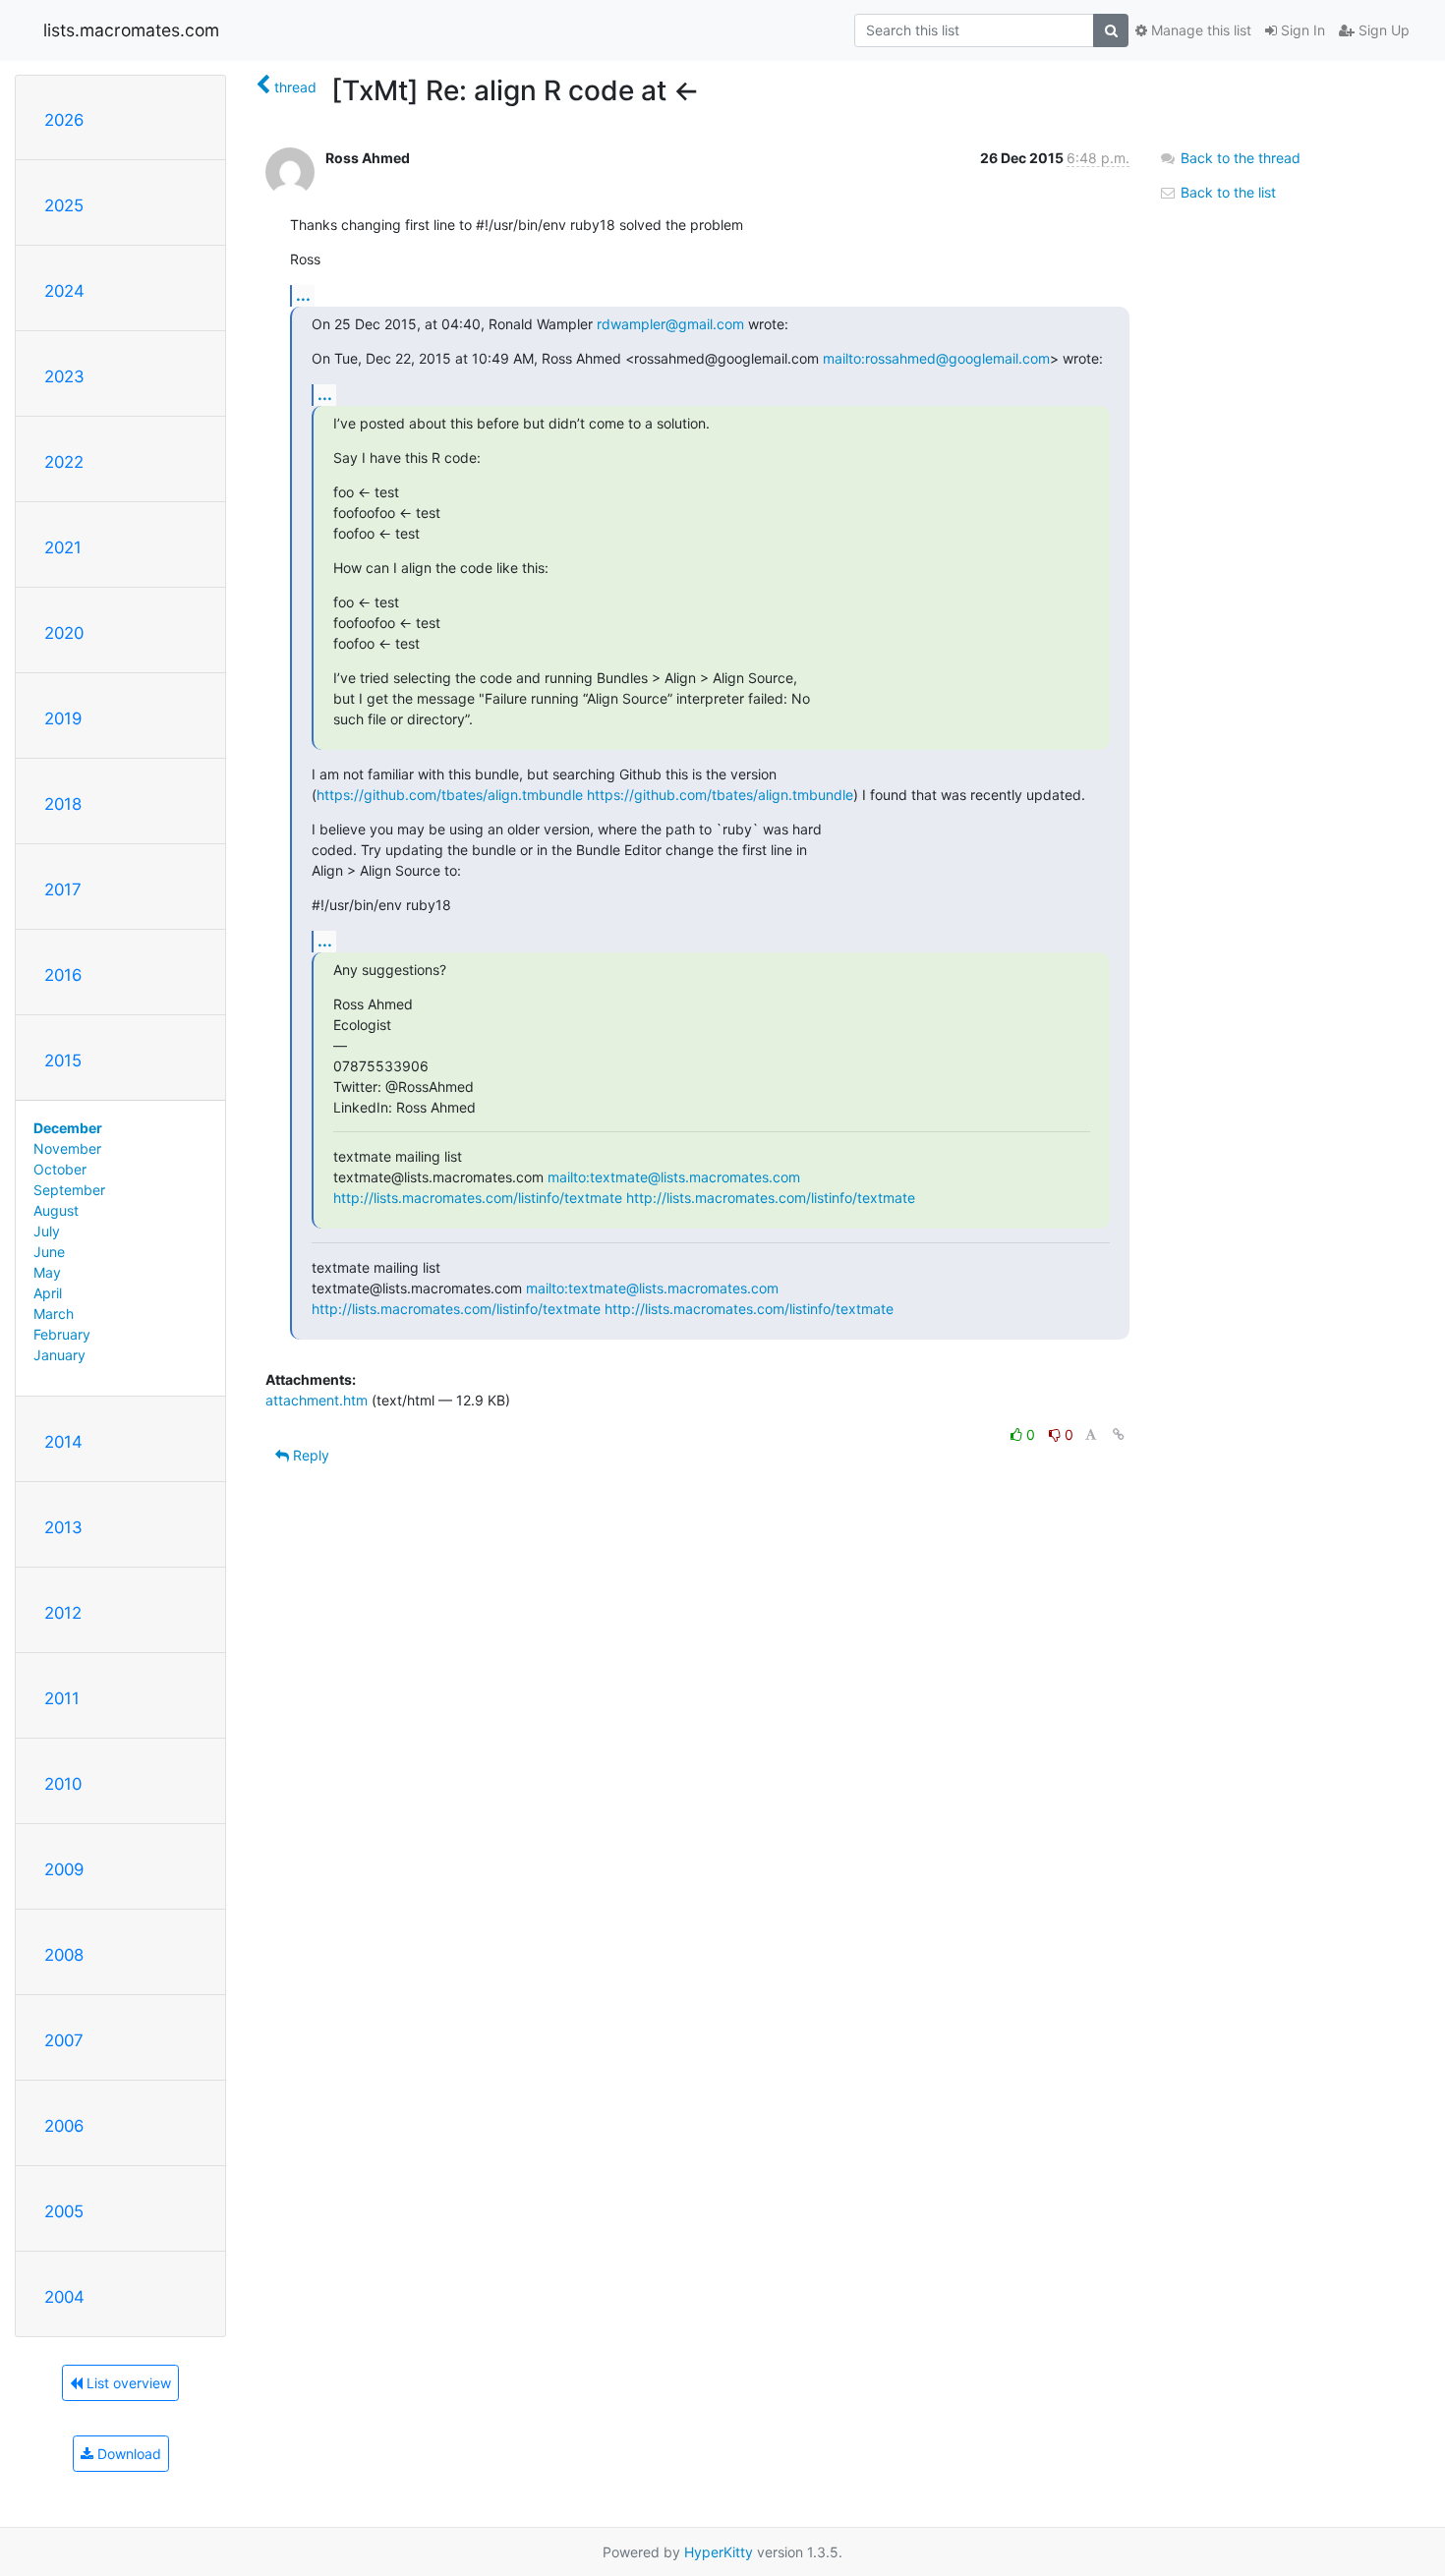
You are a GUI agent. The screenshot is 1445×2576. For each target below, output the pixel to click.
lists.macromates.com (131, 30)
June (49, 1252)
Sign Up (1382, 30)
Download (127, 2454)
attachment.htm (317, 1400)
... (303, 295)
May (47, 1272)
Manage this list (1199, 30)
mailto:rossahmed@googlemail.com (936, 358)
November (67, 1148)
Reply (309, 1455)
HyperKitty (719, 2552)
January (59, 1355)
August (56, 1210)
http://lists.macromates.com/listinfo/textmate (478, 1198)
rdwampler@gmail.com (670, 324)
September (69, 1190)
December (68, 1128)
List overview (127, 2383)
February (62, 1334)
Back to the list (1226, 192)
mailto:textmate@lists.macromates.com (674, 1177)
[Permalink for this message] (1119, 1434)
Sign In (1301, 30)
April (48, 1293)
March (54, 1314)
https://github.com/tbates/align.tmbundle (450, 795)
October (60, 1169)
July (47, 1231)
